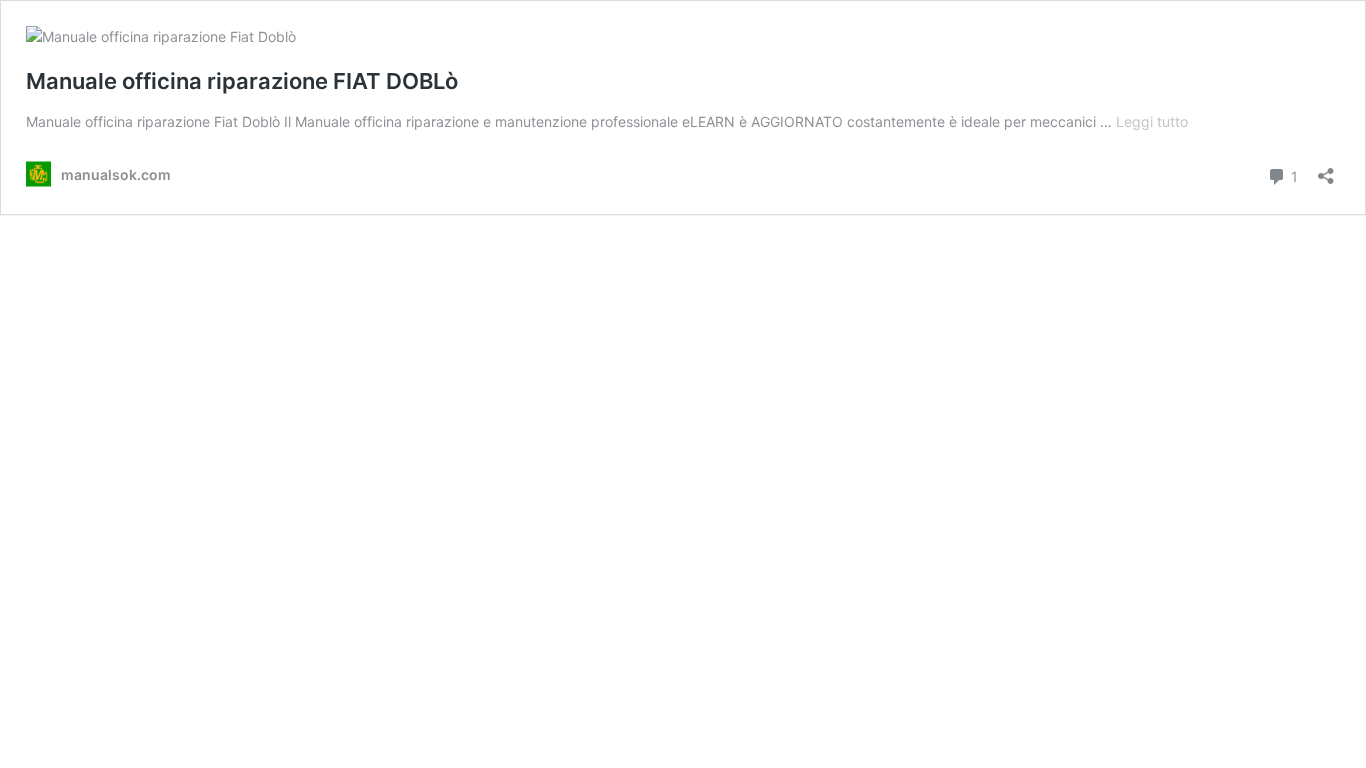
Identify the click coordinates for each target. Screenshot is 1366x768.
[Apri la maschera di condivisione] (1326, 169)
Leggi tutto (1152, 121)
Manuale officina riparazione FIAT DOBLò (242, 81)
